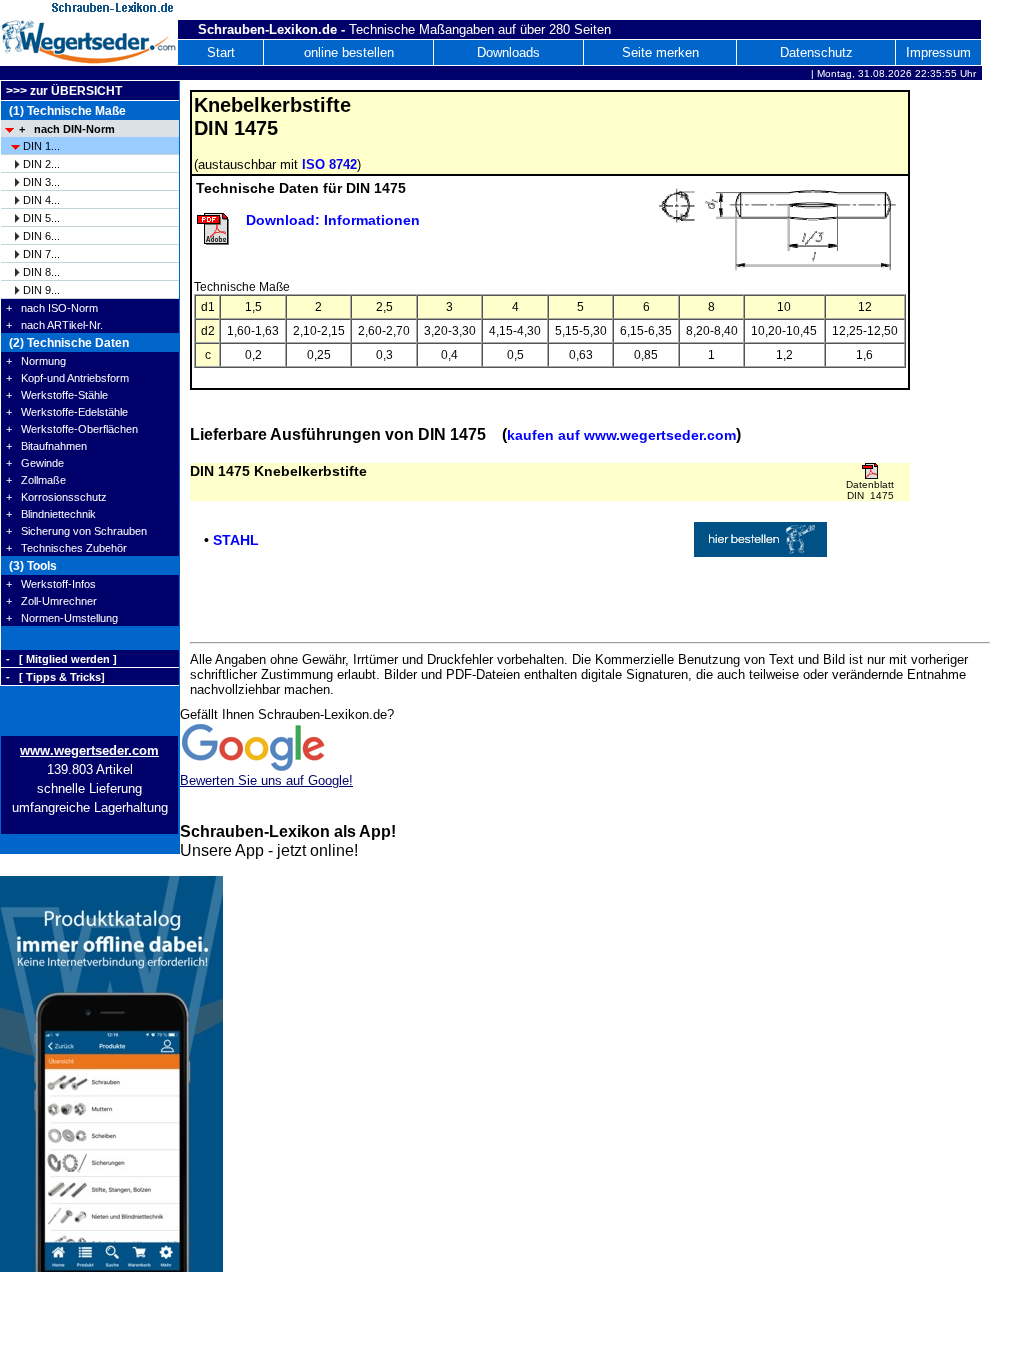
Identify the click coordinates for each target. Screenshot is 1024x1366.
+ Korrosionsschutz (56, 497)
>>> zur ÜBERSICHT (64, 91)
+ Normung (36, 361)
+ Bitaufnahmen (46, 446)
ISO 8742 (329, 164)
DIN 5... (41, 218)
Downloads (508, 52)
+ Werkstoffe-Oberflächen (72, 429)
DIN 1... (41, 146)
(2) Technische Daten (67, 343)
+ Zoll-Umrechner (51, 601)
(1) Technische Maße (66, 111)
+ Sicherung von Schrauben (76, 531)
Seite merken (660, 52)
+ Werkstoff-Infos (51, 584)
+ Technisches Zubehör (66, 548)
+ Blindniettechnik (51, 514)
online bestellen (349, 52)
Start (221, 52)
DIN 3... (41, 182)
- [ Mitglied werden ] (61, 659)
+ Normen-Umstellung (62, 618)
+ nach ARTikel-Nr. (54, 325)
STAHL (236, 540)
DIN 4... (41, 200)
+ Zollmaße (36, 480)
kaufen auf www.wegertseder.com (621, 435)
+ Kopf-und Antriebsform (67, 378)
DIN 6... (41, 236)
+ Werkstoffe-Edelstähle (67, 412)
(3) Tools (31, 566)
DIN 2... (41, 164)
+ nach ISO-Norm (52, 308)
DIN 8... (41, 272)
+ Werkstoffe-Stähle (57, 395)
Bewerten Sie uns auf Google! (266, 780)
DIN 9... (41, 290)
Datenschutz (816, 52)
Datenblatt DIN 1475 (870, 490)
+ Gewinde (35, 463)
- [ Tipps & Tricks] (55, 677)
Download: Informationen (333, 220)
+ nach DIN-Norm (67, 129)
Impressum (938, 52)
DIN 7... (41, 254)
